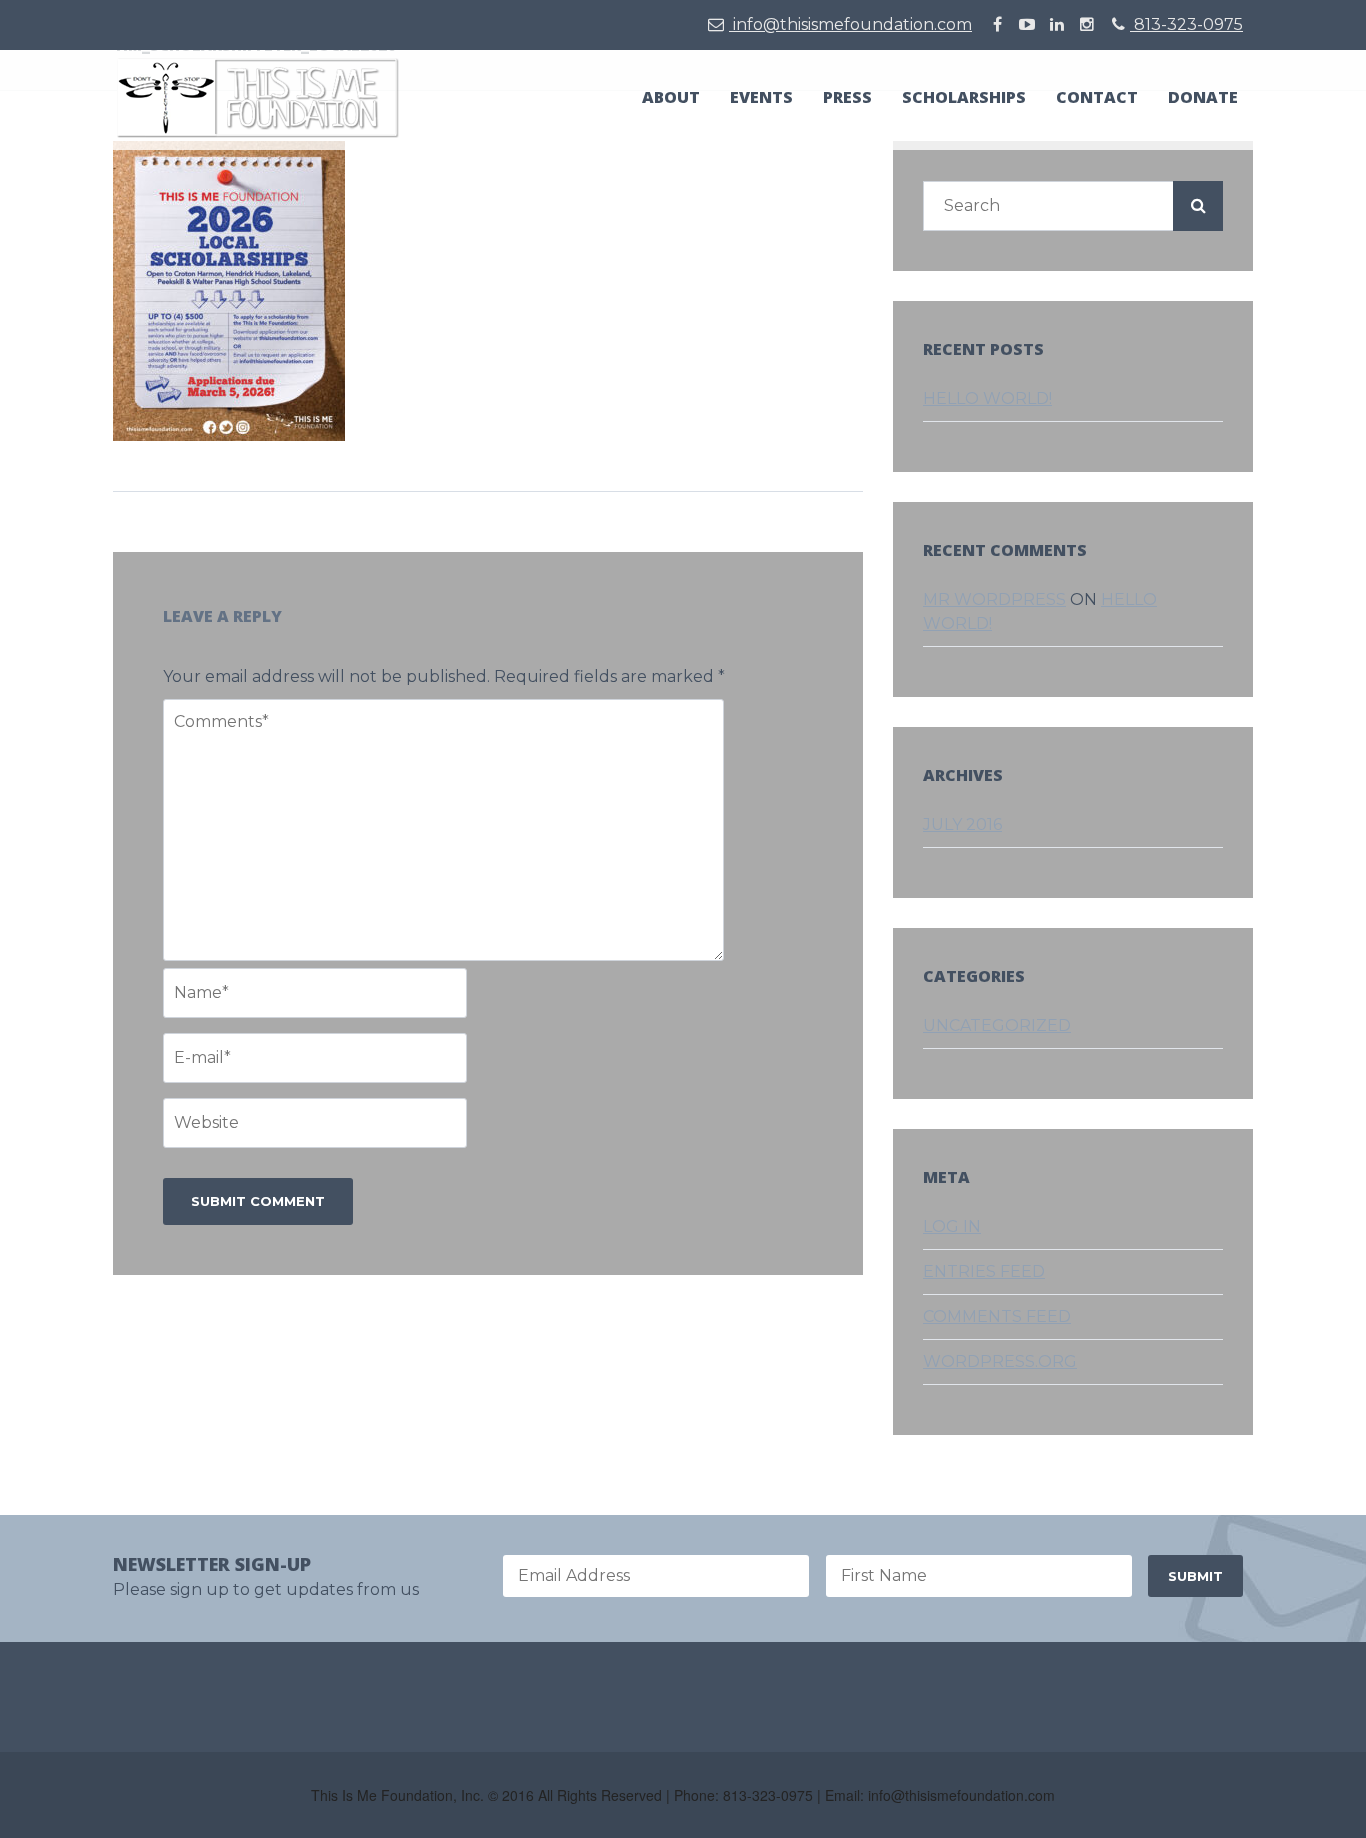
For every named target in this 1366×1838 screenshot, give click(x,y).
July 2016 (962, 824)
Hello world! (987, 398)
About (671, 97)
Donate (1203, 97)
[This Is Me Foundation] (257, 96)
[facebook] (997, 25)
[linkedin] (1057, 25)
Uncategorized (997, 1025)
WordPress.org (1000, 1361)
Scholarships (964, 97)
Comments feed (997, 1316)
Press (847, 97)
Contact (1097, 97)
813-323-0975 (1186, 24)
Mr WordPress (994, 599)
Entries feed (984, 1271)
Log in (952, 1226)
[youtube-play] (1027, 25)
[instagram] (1087, 25)
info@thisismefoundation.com (850, 24)
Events (761, 97)
